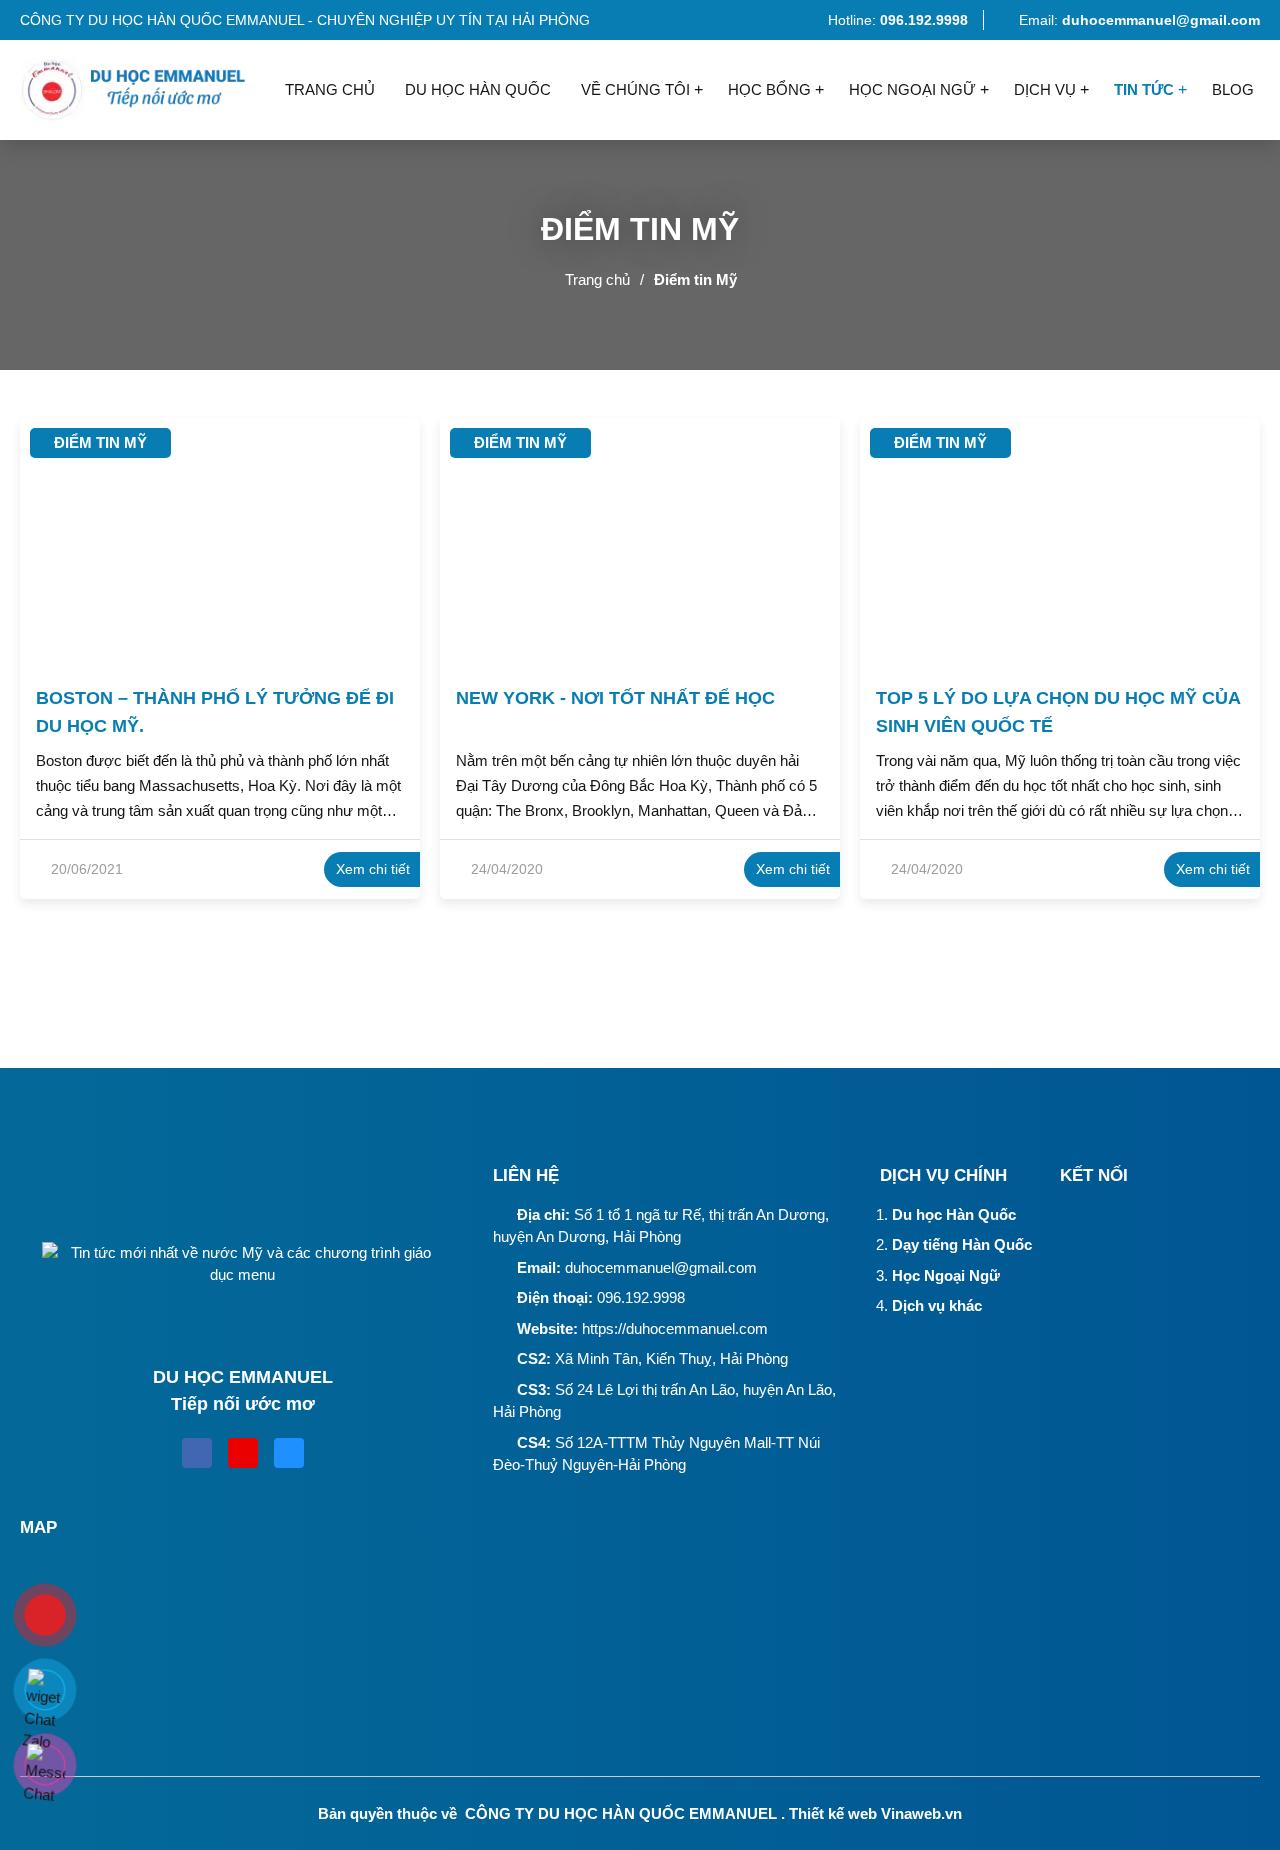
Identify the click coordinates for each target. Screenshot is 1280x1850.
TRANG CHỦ (330, 89)
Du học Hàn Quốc (954, 1214)
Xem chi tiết (373, 869)
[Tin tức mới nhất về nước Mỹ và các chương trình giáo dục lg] (145, 90)
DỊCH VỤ (1045, 89)
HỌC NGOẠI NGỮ (912, 89)
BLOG (1233, 89)
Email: (1139, 20)
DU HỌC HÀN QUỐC (478, 89)
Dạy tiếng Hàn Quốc (962, 1244)
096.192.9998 (641, 1297)
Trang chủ (597, 279)
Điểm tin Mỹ (695, 279)
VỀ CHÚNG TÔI (635, 89)
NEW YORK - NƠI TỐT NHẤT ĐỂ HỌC (615, 698)
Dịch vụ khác (937, 1305)
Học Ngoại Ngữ (946, 1275)
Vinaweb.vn (921, 1813)
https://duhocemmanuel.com (675, 1328)
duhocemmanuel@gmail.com (661, 1267)
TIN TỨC (1144, 89)
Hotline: (896, 20)
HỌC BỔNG (769, 89)
